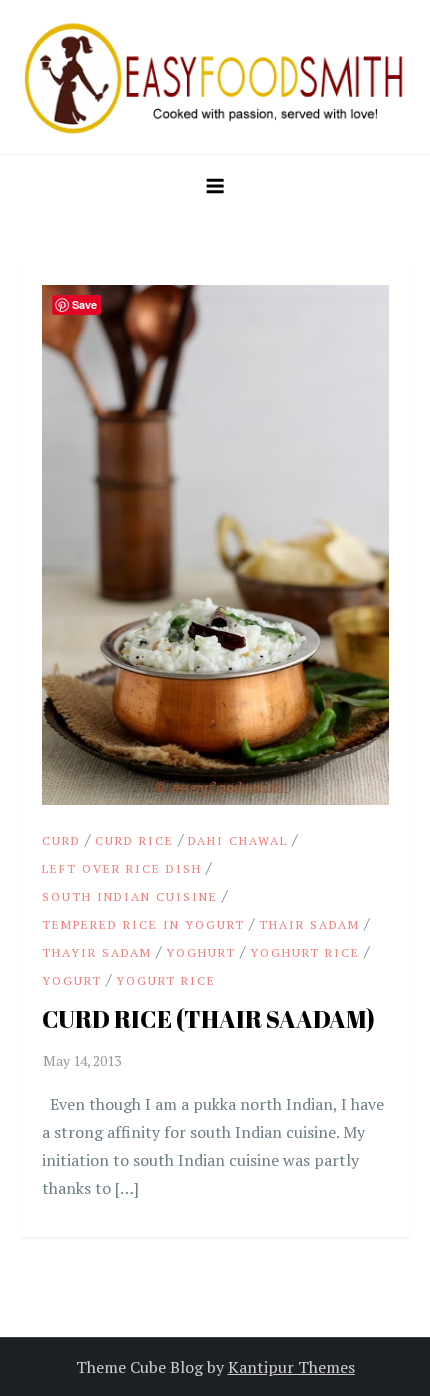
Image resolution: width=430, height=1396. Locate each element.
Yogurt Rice (166, 980)
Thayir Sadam (97, 952)
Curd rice (134, 840)
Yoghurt (201, 952)
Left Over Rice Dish (122, 868)
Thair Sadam (309, 924)
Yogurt (72, 980)
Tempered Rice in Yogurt (143, 924)
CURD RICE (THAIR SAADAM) (208, 1019)
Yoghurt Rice (305, 952)
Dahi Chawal (238, 840)
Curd (61, 840)
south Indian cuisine (130, 896)
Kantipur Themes (291, 1367)
